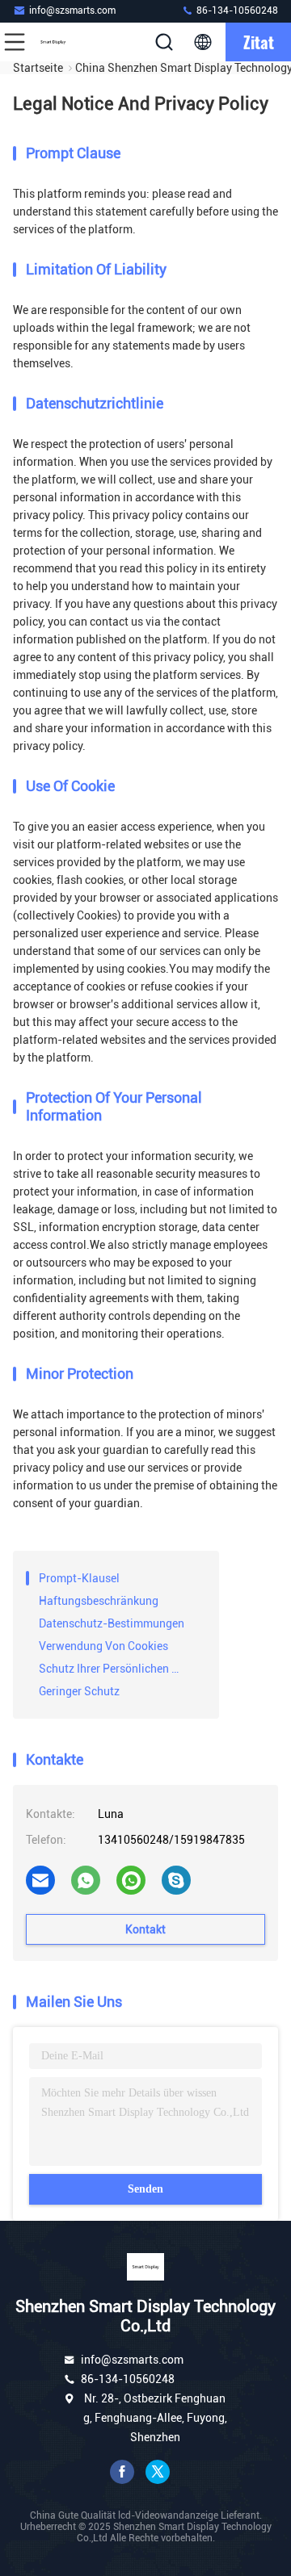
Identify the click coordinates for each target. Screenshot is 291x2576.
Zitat (259, 42)
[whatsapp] (86, 1880)
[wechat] (131, 1880)
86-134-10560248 (236, 10)
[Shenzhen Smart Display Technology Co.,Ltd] (68, 42)
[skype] (176, 1880)
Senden (145, 2189)
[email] (40, 1880)
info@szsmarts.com (72, 10)
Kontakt (145, 1929)
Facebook (122, 2472)
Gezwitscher (158, 2472)
